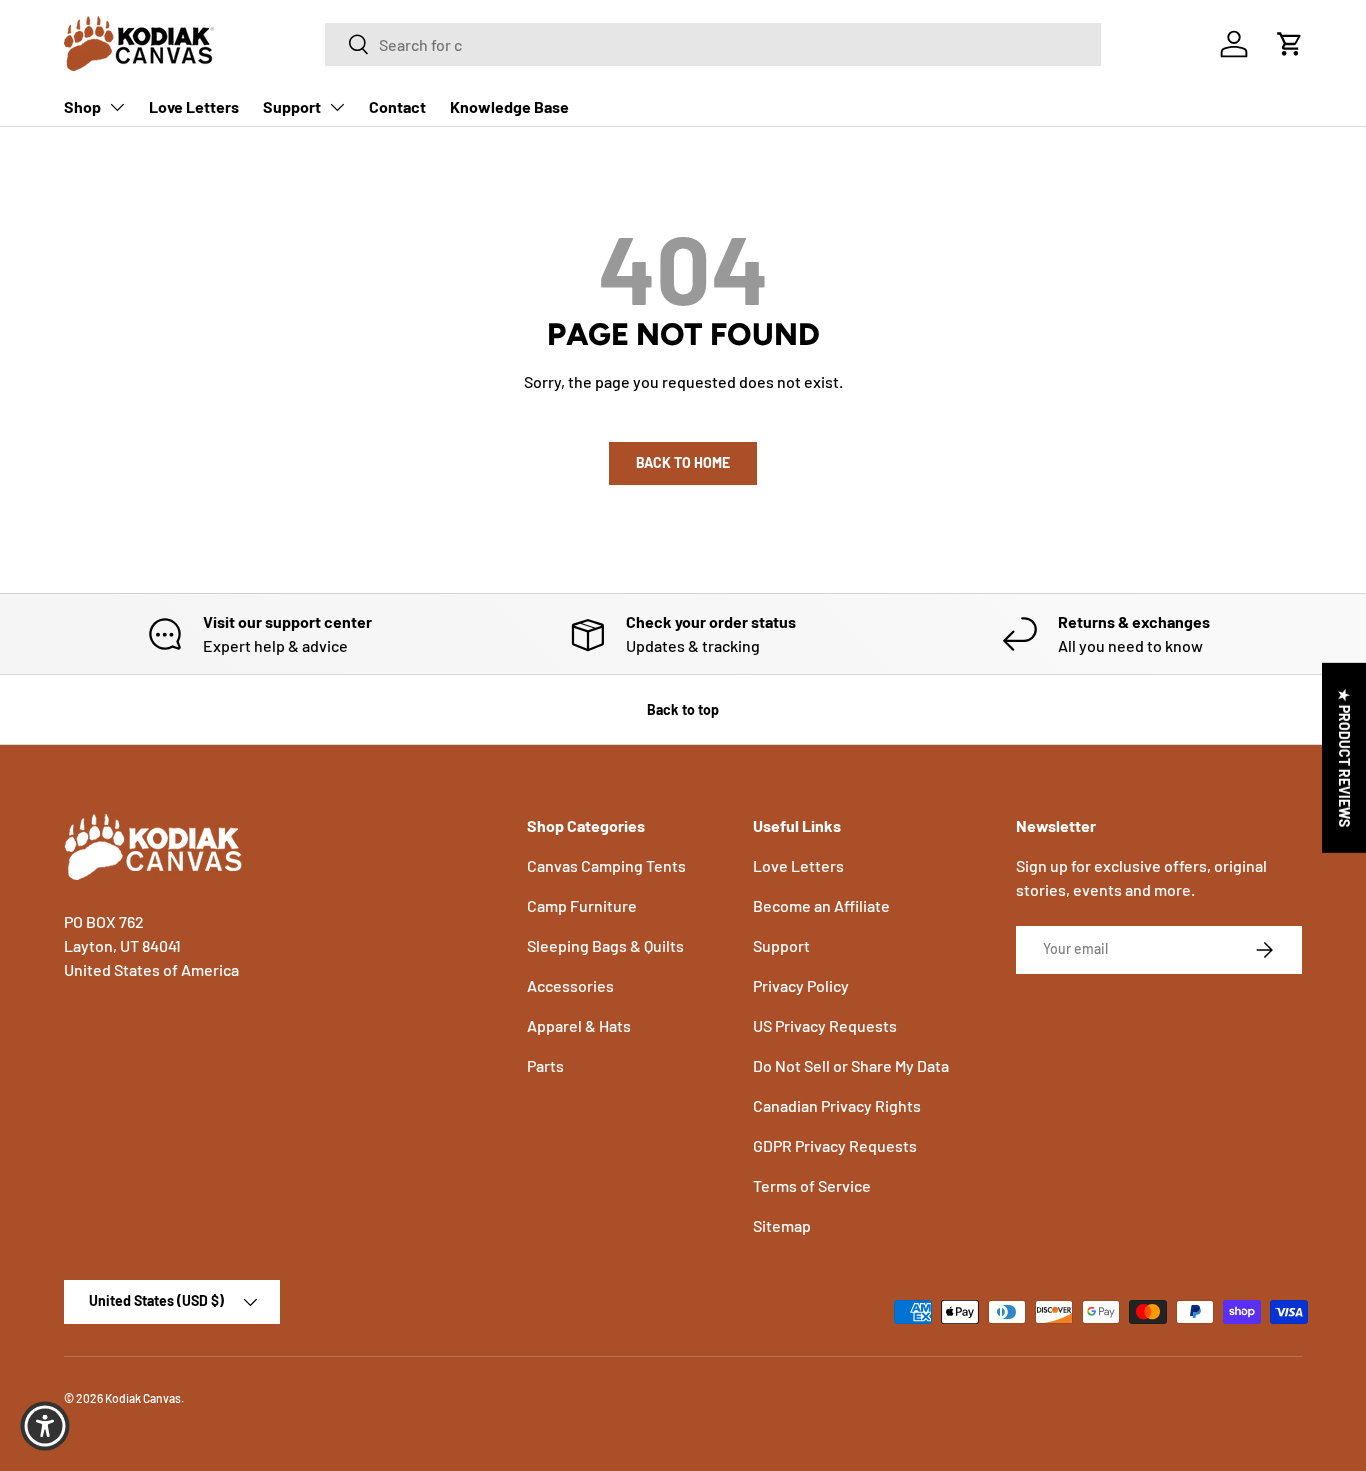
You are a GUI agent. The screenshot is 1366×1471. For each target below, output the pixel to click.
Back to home (683, 462)
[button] (1290, 44)
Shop (82, 106)
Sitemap (782, 1225)
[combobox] (713, 44)
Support (292, 106)
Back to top (683, 709)
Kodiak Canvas (143, 1398)
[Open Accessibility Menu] (45, 1426)
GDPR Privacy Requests (835, 1145)
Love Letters (194, 106)
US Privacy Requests (825, 1025)
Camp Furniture (582, 905)
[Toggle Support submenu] (337, 107)
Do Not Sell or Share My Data (851, 1065)
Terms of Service (812, 1185)
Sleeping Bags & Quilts (605, 945)
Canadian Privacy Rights (837, 1105)
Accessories (570, 985)
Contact (397, 106)
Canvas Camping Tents (606, 865)
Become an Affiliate (821, 905)
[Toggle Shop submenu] (117, 107)
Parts (545, 1065)
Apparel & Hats (579, 1025)
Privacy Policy (801, 985)
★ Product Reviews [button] (1344, 757)
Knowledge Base (509, 106)
